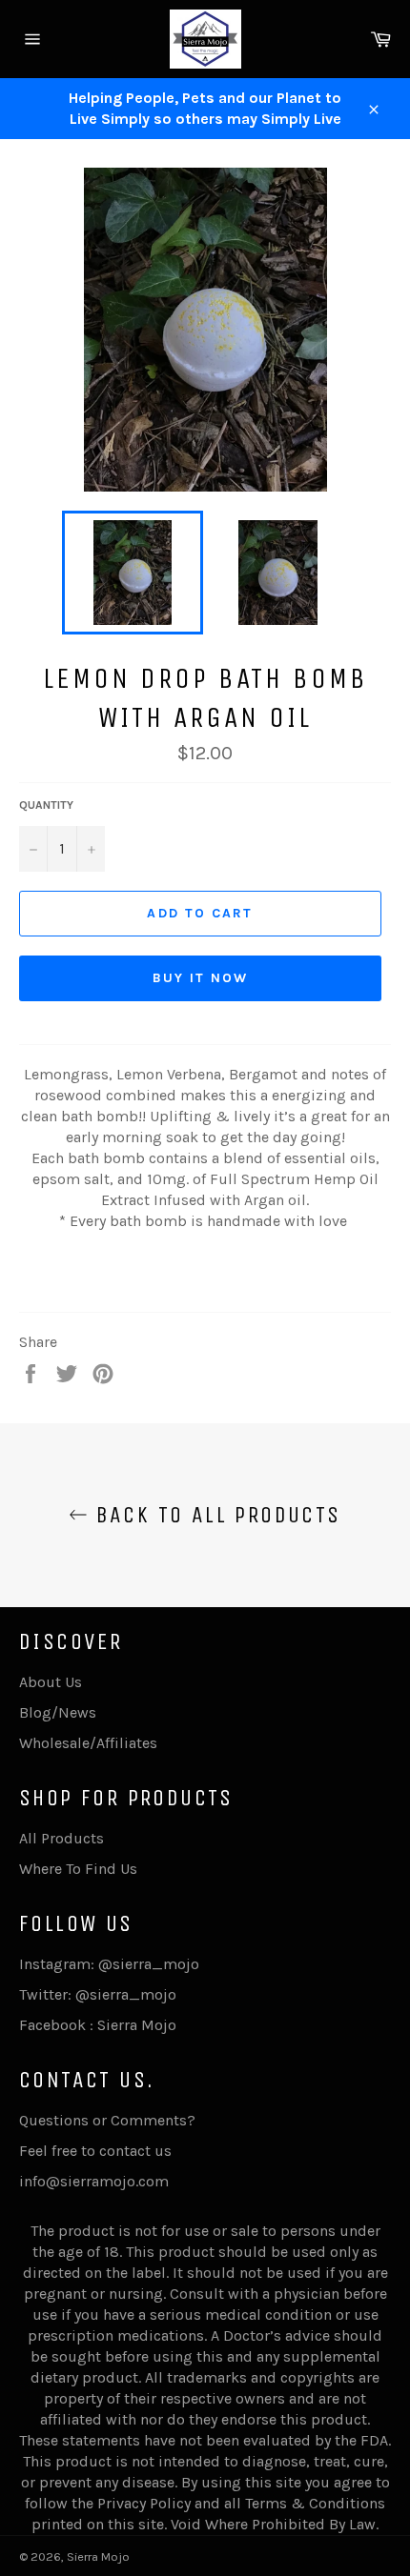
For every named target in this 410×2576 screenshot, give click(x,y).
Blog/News (58, 1712)
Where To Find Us (78, 1869)
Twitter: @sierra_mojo (98, 1994)
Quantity (46, 805)
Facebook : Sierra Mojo (98, 2025)
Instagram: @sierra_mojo (109, 1964)
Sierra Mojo (98, 2556)
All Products (61, 1838)
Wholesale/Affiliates (88, 1743)
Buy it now (201, 978)
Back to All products (214, 1515)
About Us (51, 1682)
